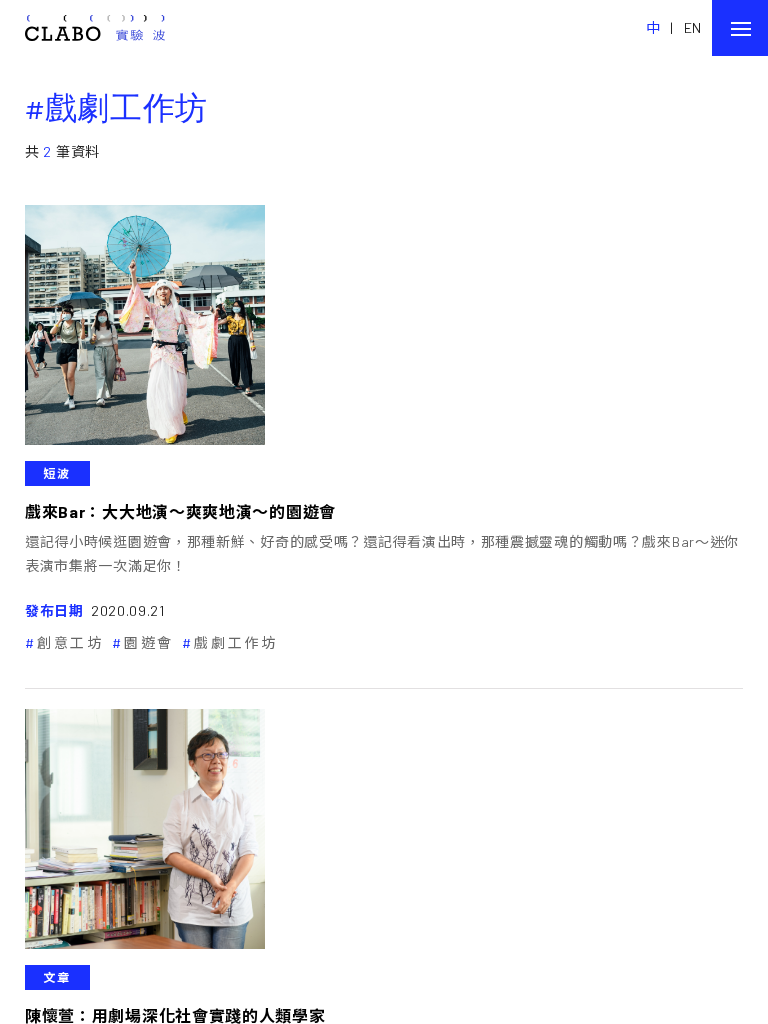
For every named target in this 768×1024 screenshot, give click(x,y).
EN (693, 27)
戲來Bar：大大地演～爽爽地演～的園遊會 (180, 511)
